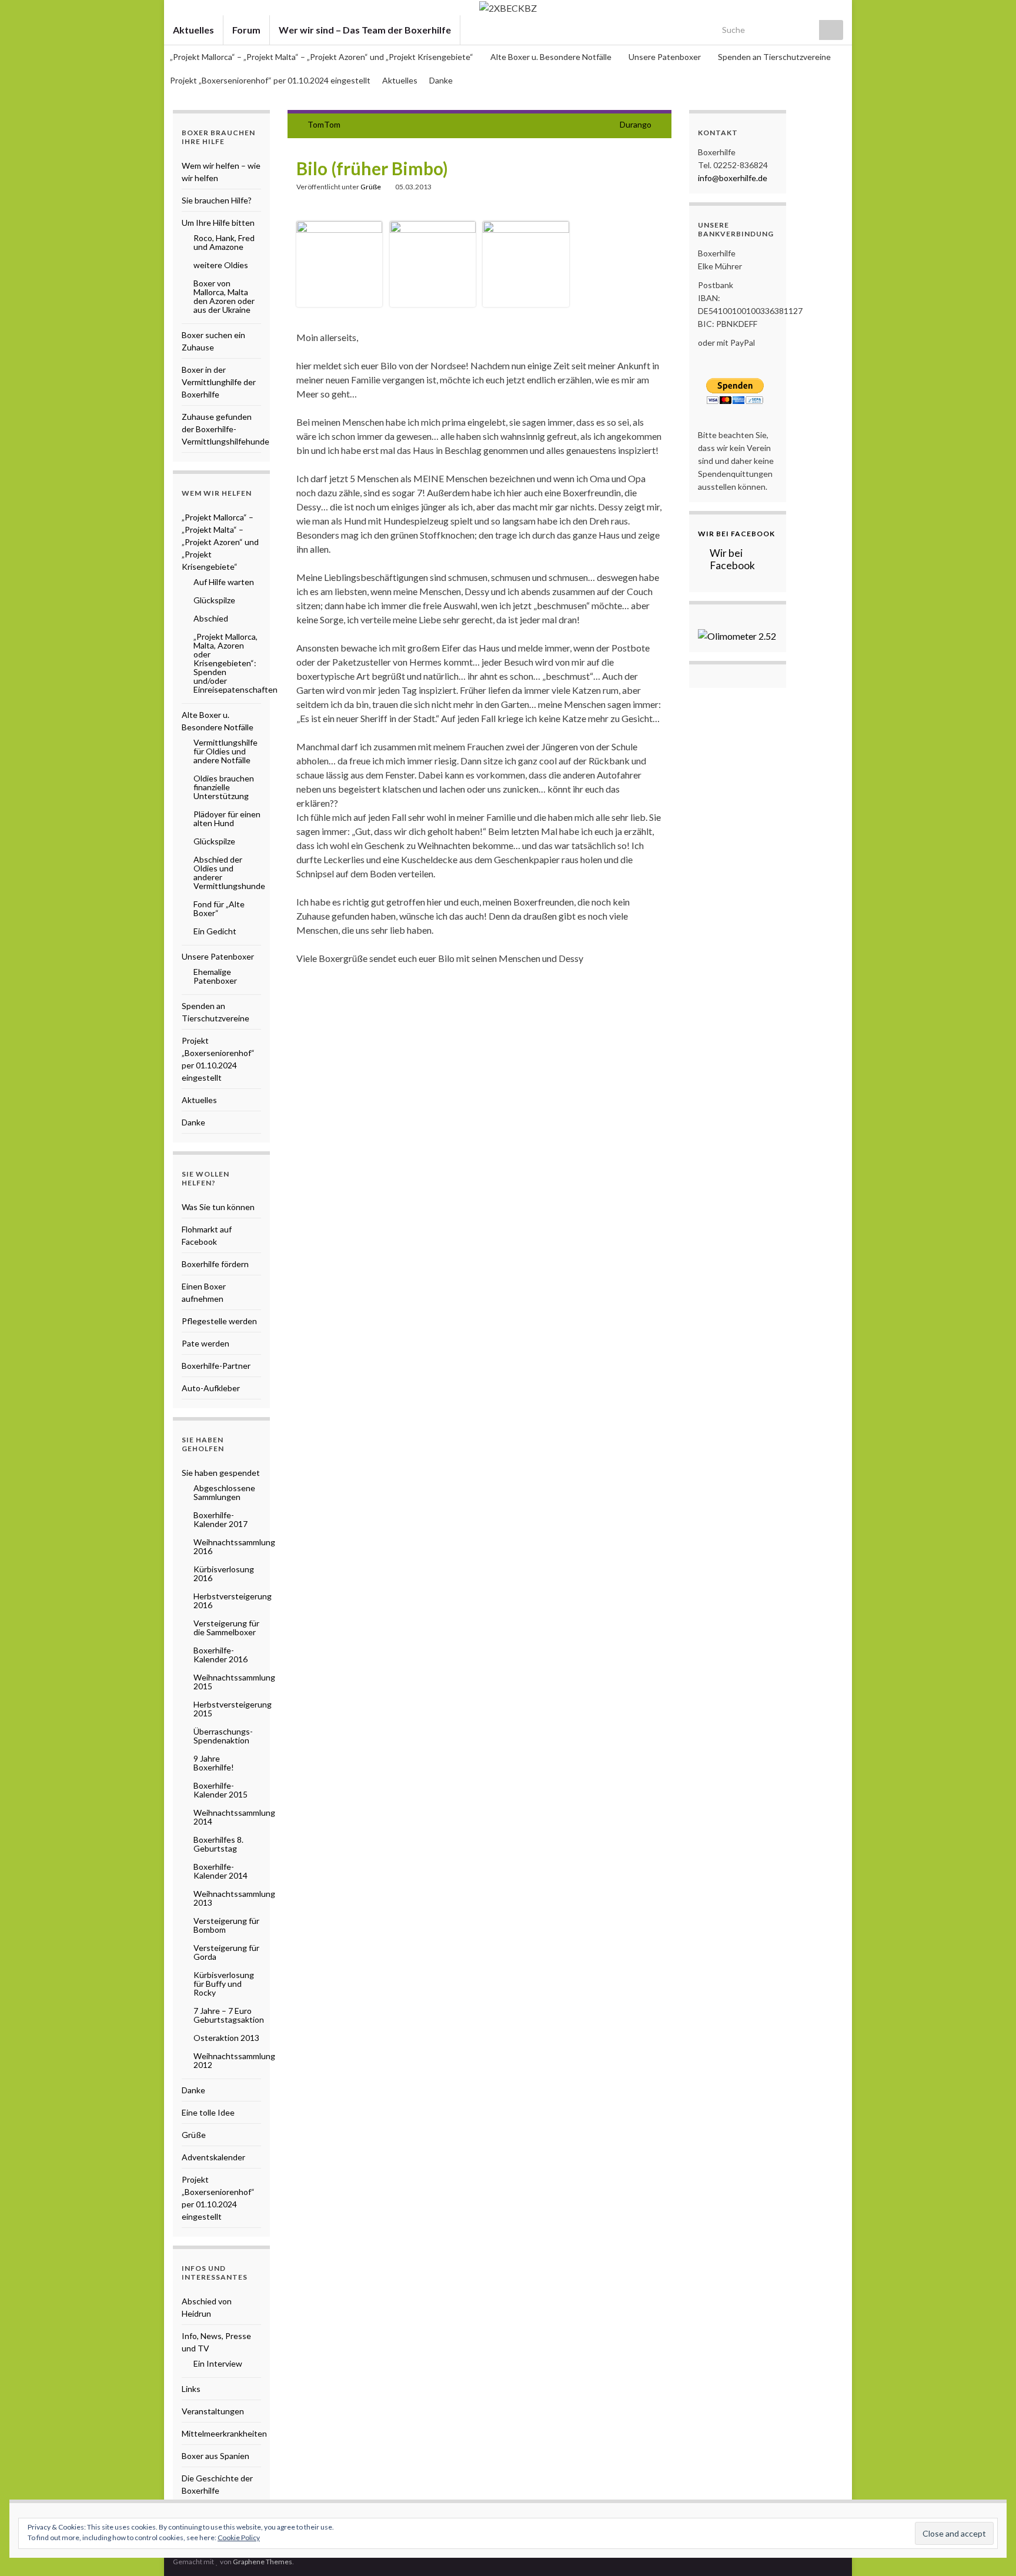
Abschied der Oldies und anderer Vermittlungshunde (229, 873)
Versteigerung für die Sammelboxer (226, 1628)
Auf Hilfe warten (224, 582)
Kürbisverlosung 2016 (224, 1573)
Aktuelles (193, 30)
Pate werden (205, 1343)
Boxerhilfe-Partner (216, 1366)
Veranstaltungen (213, 2411)
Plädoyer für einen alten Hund (227, 818)
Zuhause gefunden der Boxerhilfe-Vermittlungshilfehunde (225, 429)
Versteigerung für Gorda (226, 1952)
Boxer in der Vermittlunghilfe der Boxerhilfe (219, 382)
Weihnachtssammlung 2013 (234, 1898)
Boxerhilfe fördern (215, 1264)
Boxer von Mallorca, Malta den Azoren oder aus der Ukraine (224, 296)
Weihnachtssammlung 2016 (234, 1546)
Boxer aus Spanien (215, 2456)
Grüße (371, 187)
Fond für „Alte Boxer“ (219, 908)
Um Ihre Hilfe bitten (218, 223)
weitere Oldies (221, 265)
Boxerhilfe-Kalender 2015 (220, 1790)
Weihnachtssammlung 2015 (234, 1682)
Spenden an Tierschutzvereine (774, 57)
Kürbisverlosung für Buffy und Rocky (224, 1984)
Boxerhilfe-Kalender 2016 (220, 1655)
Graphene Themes (263, 2562)
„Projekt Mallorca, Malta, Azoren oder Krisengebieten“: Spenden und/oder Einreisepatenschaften (235, 663)
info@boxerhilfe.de (733, 178)
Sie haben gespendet (221, 1473)
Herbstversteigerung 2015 (233, 1709)
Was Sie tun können (218, 1207)
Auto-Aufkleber (211, 1388)
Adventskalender (213, 2157)
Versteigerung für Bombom (226, 1925)
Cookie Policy (239, 2537)
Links (191, 2389)
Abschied (211, 618)
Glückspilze (214, 600)
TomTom (324, 124)
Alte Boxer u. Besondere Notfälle (552, 57)
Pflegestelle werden (219, 1321)
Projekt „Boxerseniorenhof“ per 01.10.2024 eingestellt (270, 80)
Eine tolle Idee (208, 2112)
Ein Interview (218, 2363)
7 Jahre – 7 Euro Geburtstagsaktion (229, 2015)
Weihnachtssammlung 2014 (234, 1817)
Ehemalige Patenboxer (215, 976)
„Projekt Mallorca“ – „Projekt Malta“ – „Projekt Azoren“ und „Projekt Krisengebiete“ (322, 57)
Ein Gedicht (215, 931)
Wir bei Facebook (736, 534)
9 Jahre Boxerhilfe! (214, 1763)
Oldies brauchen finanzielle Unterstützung (224, 787)
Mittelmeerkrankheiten (224, 2433)
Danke (441, 80)
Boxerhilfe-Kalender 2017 (220, 1519)
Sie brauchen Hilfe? (217, 200)
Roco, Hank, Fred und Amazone (224, 242)
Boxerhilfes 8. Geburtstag (218, 1844)
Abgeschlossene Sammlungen (224, 1492)
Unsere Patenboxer (666, 57)
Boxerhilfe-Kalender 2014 (220, 1871)
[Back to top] (990, 2550)
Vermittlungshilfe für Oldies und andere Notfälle (225, 751)
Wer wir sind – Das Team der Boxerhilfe (365, 30)
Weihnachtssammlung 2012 (234, 2060)
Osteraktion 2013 (226, 2038)
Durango (636, 124)
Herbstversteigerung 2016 (233, 1601)
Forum (246, 30)
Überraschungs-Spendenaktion (223, 1736)
